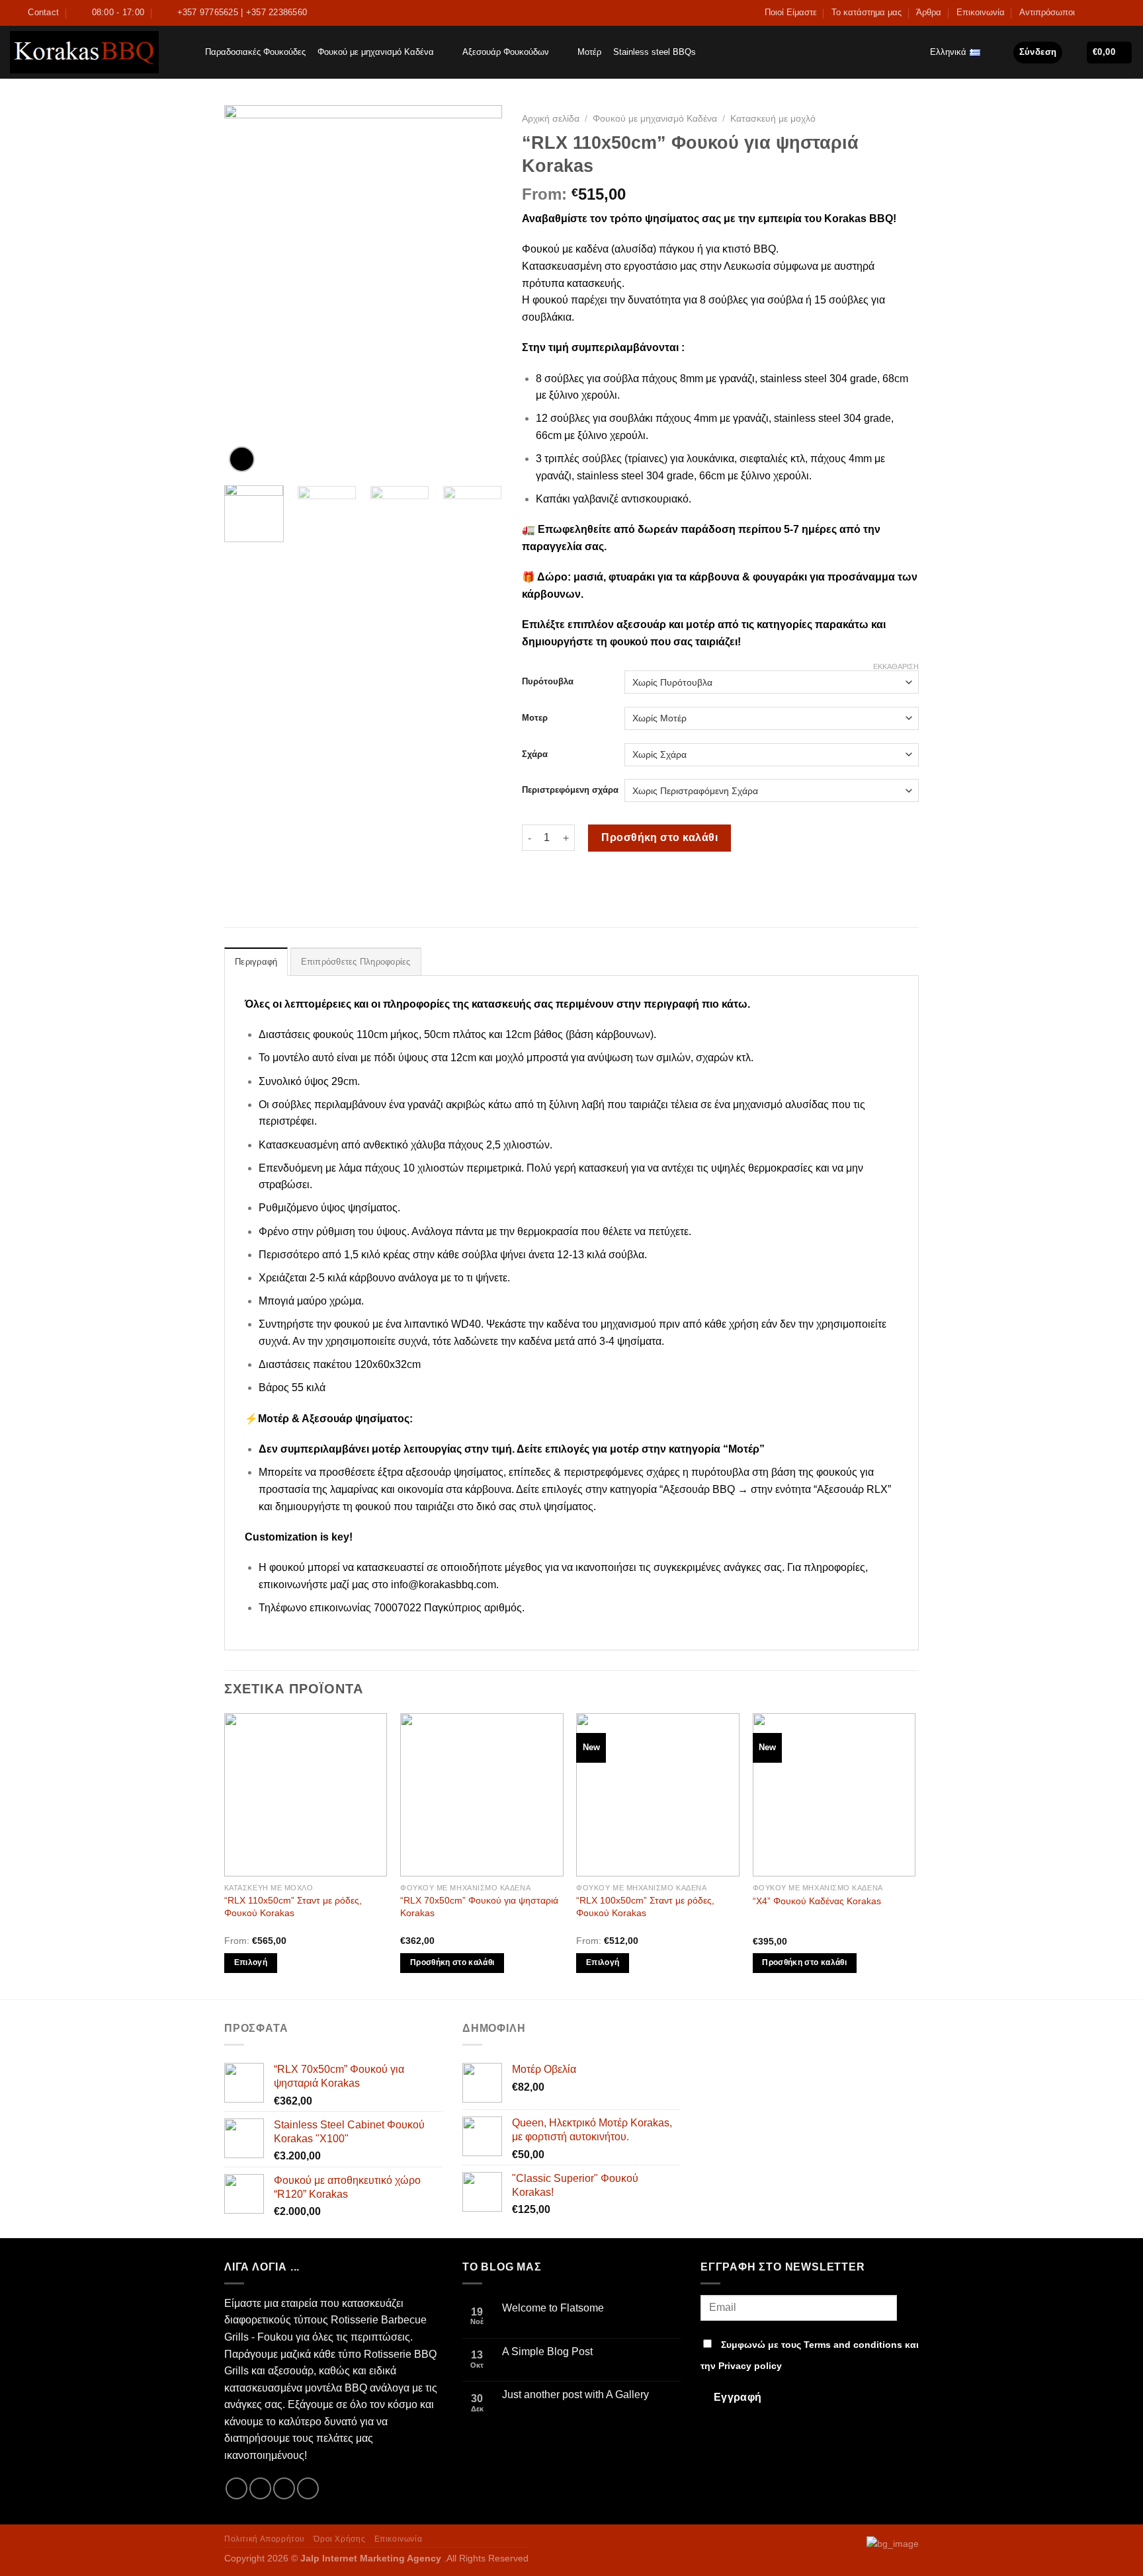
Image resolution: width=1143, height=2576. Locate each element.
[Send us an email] (1114, 13)
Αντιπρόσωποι (1047, 12)
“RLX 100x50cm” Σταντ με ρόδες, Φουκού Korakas (645, 1907)
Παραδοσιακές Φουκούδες (255, 52)
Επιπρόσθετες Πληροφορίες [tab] (356, 962)
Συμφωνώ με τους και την (810, 2355)
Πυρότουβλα (548, 681)
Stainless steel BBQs (655, 52)
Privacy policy (750, 2366)
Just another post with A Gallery (575, 2395)
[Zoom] (242, 459)
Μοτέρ (589, 52)
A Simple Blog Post (547, 2352)
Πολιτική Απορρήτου (265, 2539)
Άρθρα (929, 12)
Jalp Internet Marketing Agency (371, 2558)
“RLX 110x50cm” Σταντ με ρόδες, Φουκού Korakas (293, 1907)
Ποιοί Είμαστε (791, 12)
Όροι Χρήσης (339, 2539)
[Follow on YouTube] (1126, 13)
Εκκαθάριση (896, 666)
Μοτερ (535, 718)
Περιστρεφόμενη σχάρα (570, 790)
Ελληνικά (948, 52)
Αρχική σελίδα (551, 119)
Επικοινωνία (981, 12)
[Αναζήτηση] (186, 52)
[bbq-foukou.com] (84, 52)
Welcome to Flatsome (553, 2308)
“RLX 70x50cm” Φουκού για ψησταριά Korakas (479, 1907)
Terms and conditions (853, 2345)
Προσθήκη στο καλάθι (659, 837)
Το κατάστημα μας (867, 12)
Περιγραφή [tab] (256, 962)
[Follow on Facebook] (1089, 13)
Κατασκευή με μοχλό (773, 119)
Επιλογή (251, 1962)
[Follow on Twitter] (1101, 13)
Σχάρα (535, 754)
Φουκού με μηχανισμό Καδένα (376, 52)
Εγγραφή (738, 2397)
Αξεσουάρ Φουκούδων (506, 52)
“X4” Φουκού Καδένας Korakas (817, 1901)
